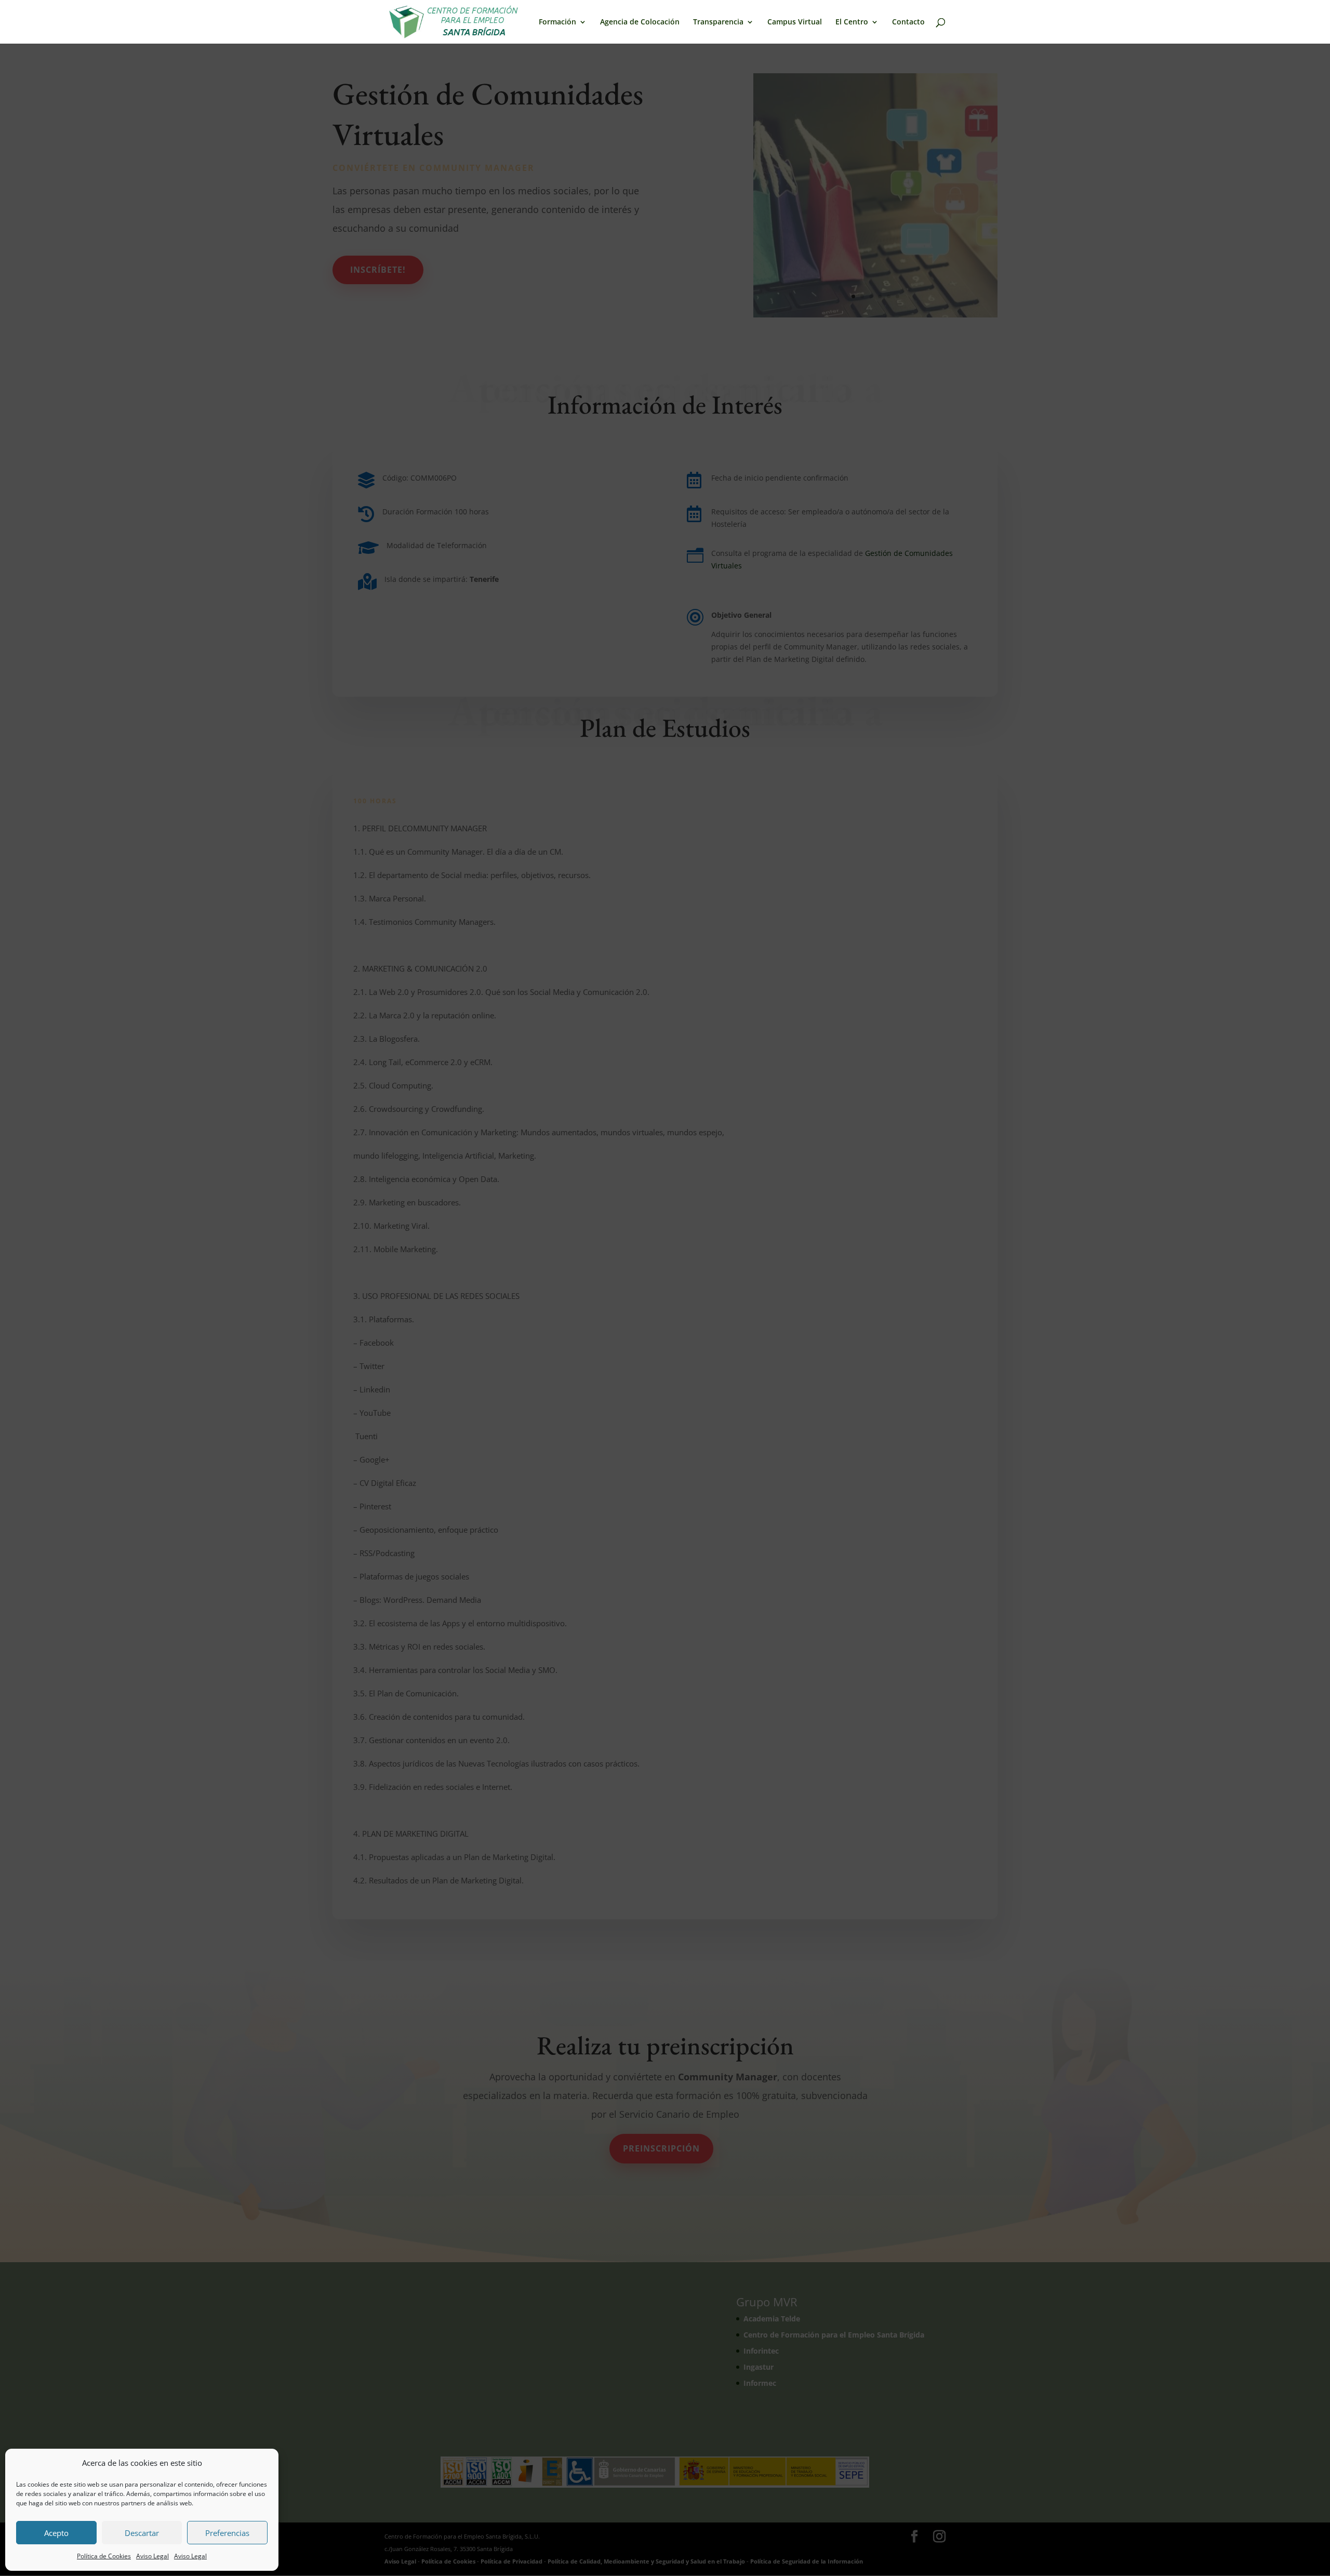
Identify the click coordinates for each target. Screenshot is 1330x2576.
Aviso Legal (152, 2556)
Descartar (142, 2533)
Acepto (56, 2533)
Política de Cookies (104, 2556)
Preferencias (227, 2533)
